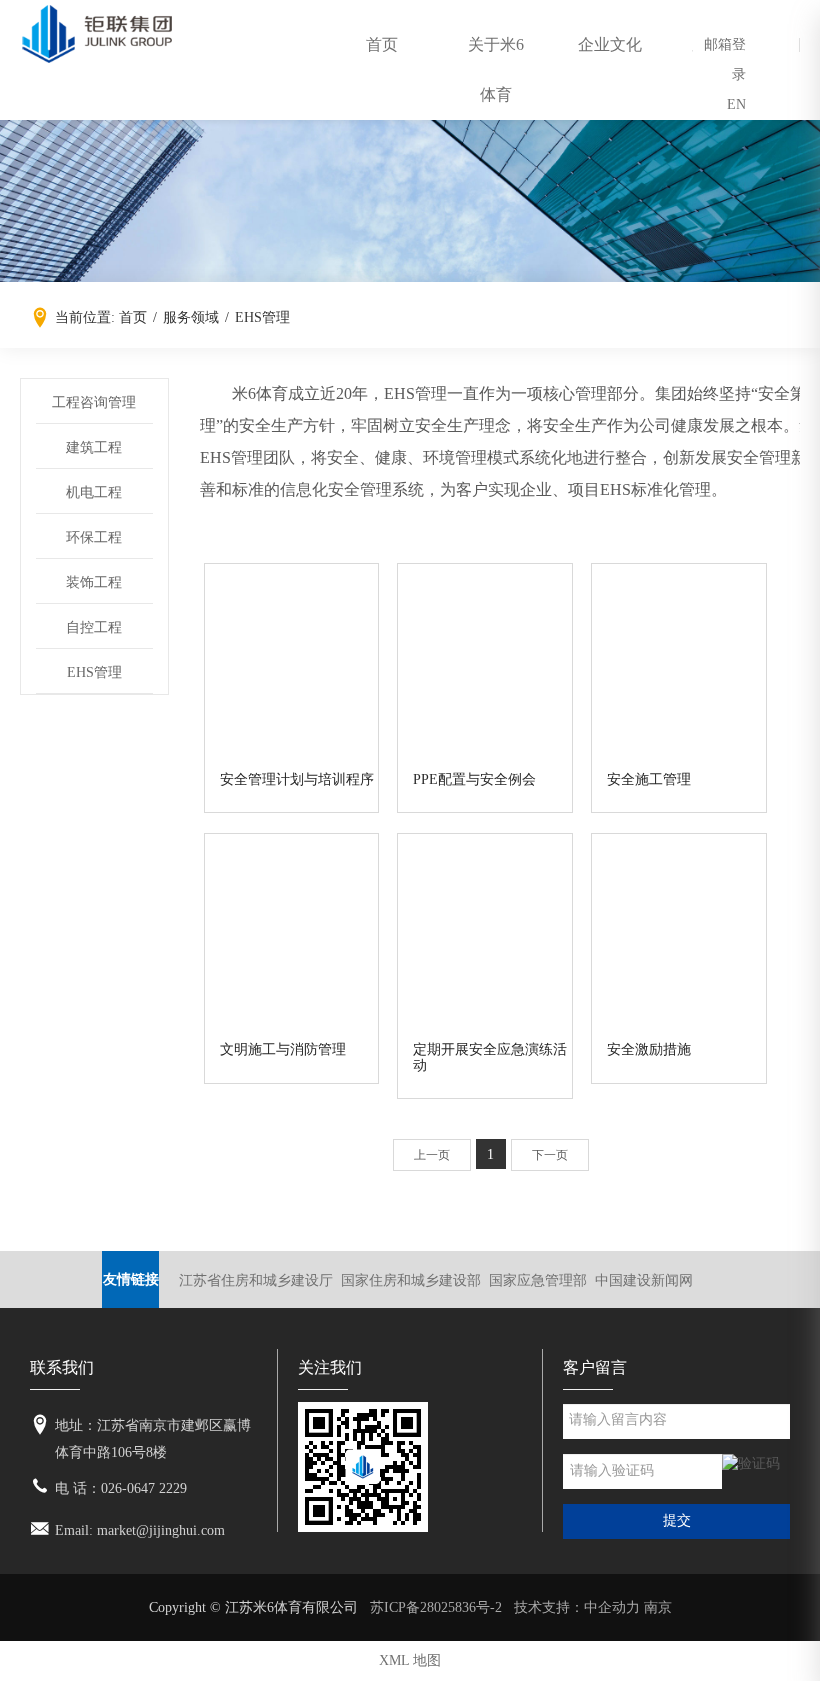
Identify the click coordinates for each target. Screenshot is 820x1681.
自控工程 (94, 627)
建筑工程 (94, 447)
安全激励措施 (649, 1049)
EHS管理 (94, 672)
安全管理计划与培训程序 (297, 779)
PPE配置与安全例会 (474, 779)
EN (736, 104)
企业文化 (610, 44)
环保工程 (94, 537)
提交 (677, 1520)
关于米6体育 (496, 69)
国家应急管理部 (538, 1280)
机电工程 (94, 492)
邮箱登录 (725, 59)
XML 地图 (410, 1660)
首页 (382, 44)
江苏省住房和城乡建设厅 (256, 1280)
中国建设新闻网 (644, 1280)
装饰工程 (94, 582)
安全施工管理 (649, 779)
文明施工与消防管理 (283, 1049)
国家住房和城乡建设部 (411, 1280)
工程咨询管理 (94, 402)
